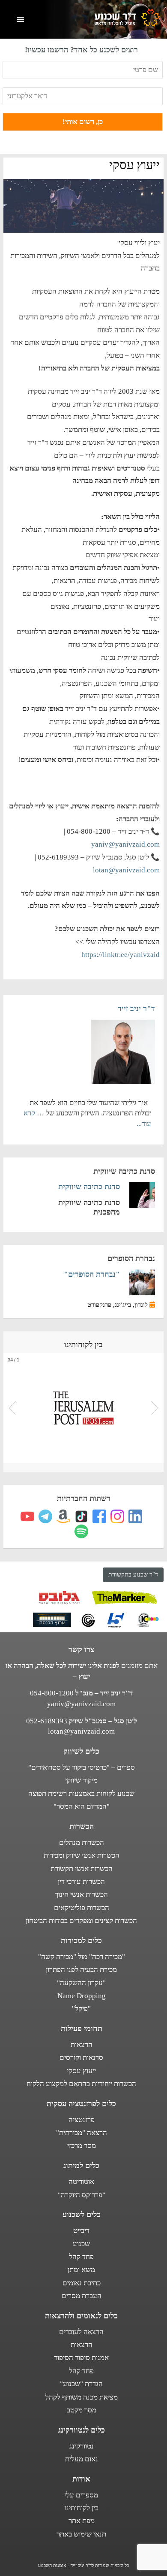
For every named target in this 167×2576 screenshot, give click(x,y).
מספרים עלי (81, 2495)
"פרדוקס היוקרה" (82, 2195)
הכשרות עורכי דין (81, 1882)
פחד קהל (81, 2257)
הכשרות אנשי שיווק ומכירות (82, 1855)
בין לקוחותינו (82, 2508)
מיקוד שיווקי (81, 1780)
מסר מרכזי (82, 2146)
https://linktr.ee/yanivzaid (121, 955)
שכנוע (81, 2244)
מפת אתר (82, 2521)
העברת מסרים (82, 2296)
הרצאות (82, 2045)
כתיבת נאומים (82, 2283)
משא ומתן (81, 2270)
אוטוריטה (81, 2182)
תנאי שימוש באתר (81, 2534)
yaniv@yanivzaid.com (125, 844)
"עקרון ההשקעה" (81, 1983)
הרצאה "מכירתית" (82, 2133)
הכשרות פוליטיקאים (82, 1908)
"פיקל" (81, 2009)
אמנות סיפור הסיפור (81, 2358)
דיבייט (81, 2231)
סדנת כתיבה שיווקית (89, 1187)
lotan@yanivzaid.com (126, 870)
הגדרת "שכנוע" (81, 2384)
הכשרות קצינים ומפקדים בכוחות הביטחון (81, 1921)
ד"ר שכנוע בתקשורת (133, 1575)
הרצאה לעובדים (81, 2332)
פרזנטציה (82, 2120)
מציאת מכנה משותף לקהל (82, 2397)
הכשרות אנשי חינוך (81, 1894)
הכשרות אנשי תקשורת (82, 1869)
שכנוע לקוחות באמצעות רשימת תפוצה (81, 1794)
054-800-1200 (52, 1693)
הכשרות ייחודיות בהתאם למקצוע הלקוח (81, 2084)
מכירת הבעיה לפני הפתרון (81, 1970)
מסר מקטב (82, 2410)
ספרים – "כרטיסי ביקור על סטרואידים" (82, 1767)
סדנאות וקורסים (81, 2058)
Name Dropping (82, 1996)
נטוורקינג (82, 2446)
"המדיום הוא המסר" (82, 1806)
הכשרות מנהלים (82, 1842)
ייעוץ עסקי (81, 2071)
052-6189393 (47, 1721)
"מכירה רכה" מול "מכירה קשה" (82, 1957)
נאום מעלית (82, 2459)
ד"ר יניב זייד (136, 1009)
